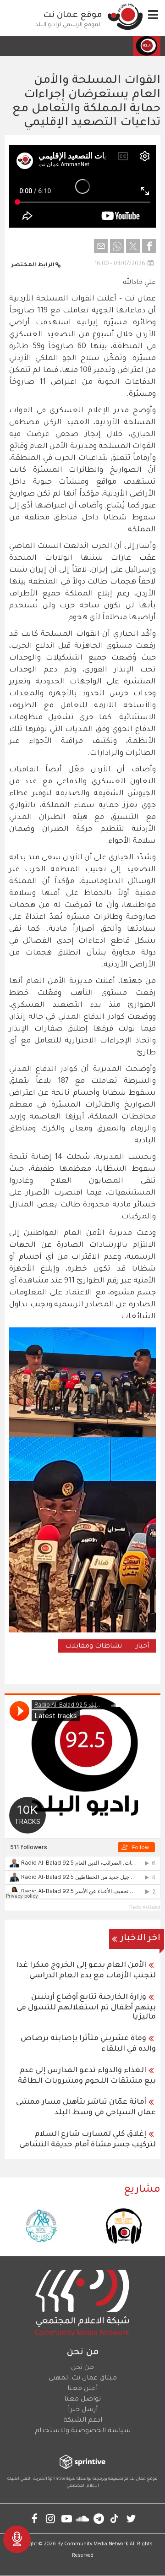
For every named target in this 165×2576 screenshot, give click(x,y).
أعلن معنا (82, 2389)
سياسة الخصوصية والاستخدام (83, 2431)
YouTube (67, 2519)
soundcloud (83, 2519)
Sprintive (57, 2479)
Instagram (51, 2519)
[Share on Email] (101, 246)
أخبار (142, 1647)
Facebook (35, 2519)
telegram (99, 2519)
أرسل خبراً (83, 2410)
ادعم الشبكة (83, 2421)
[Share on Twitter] (133, 246)
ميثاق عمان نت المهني (83, 2379)
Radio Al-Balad (145, 1907)
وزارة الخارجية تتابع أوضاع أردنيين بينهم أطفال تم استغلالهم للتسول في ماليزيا (86, 2007)
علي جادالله (139, 283)
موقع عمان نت (73, 16)
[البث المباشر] (17, 2539)
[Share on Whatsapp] (117, 246)
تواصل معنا (82, 2400)
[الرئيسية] (125, 16)
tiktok (115, 2519)
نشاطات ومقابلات (93, 1647)
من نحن (82, 2368)
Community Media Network (96, 2544)
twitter (131, 2519)
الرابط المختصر (33, 265)
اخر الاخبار (140, 1939)
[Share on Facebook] (149, 246)
